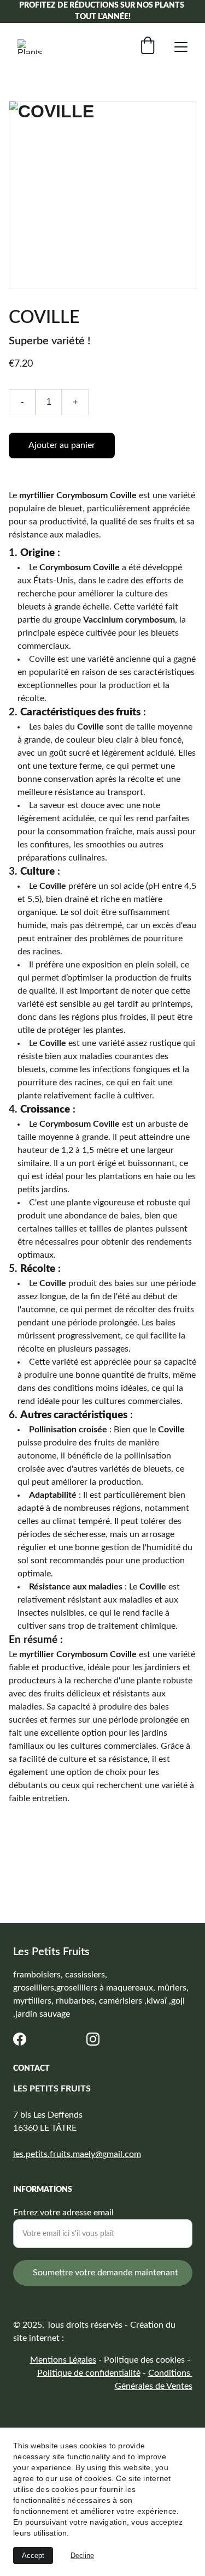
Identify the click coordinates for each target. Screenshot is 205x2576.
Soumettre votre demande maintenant (106, 2273)
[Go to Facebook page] (20, 2039)
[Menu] (181, 47)
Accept (33, 2556)
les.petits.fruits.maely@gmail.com (77, 2154)
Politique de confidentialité (89, 2373)
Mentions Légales (63, 2360)
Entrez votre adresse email (63, 2213)
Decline (82, 2556)
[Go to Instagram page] (93, 2039)
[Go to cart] (148, 47)
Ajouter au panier (62, 445)
